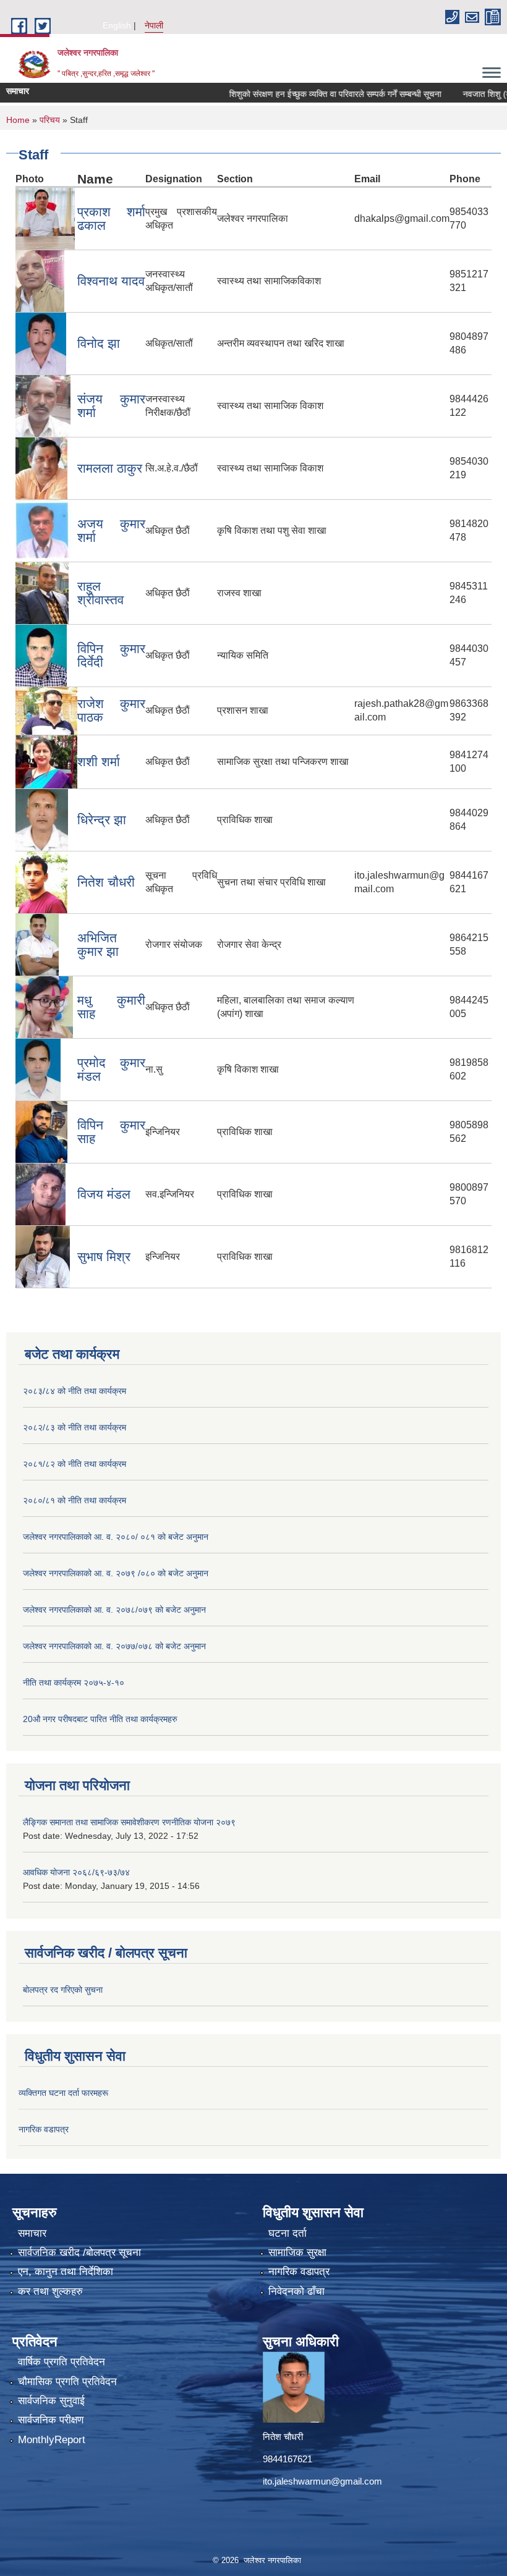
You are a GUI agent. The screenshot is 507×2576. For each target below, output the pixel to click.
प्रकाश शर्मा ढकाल (111, 218)
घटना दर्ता (288, 2233)
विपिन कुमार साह (111, 1132)
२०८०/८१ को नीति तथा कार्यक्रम (75, 1500)
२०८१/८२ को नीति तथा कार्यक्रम (75, 1464)
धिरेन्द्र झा (102, 820)
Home (18, 120)
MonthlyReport (52, 2440)
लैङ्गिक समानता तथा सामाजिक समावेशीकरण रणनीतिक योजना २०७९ (129, 1822)
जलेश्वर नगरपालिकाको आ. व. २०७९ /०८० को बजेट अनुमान (116, 1573)
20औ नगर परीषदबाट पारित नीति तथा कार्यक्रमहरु (100, 1719)
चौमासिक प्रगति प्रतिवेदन (67, 2382)
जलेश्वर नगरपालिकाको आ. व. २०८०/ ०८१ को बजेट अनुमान (116, 1537)
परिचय (50, 120)
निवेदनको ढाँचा (296, 2291)
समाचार (32, 2233)
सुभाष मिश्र (104, 1256)
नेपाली (154, 25)
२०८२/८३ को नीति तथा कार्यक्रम (75, 1427)
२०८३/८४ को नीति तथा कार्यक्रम (75, 1391)
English (117, 25)
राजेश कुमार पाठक (111, 710)
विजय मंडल (104, 1194)
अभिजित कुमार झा (98, 944)
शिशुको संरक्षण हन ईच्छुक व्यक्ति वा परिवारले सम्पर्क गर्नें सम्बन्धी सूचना (309, 94)
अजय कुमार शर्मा (111, 530)
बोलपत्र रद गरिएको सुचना (63, 1990)
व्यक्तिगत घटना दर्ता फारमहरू (63, 2093)
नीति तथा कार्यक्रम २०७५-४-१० (74, 1683)
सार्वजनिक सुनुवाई (51, 2401)
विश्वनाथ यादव (111, 281)
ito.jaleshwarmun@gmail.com (322, 2481)
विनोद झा (99, 343)
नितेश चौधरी (106, 882)
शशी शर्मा (99, 762)
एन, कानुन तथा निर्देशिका (66, 2272)
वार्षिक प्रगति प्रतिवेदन (62, 2362)
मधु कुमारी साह (111, 1007)
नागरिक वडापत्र (44, 2129)
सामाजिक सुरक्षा (297, 2253)
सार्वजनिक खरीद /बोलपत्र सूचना (79, 2253)
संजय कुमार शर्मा (111, 406)
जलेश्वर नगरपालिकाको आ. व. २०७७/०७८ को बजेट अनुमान (114, 1646)
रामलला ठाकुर (110, 468)
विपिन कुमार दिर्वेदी (111, 655)
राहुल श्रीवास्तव (100, 593)
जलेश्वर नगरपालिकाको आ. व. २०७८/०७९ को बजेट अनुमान (114, 1610)
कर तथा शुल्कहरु (50, 2291)
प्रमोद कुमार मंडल (111, 1069)
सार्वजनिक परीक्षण (51, 2420)
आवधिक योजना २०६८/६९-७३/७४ (76, 1872)
